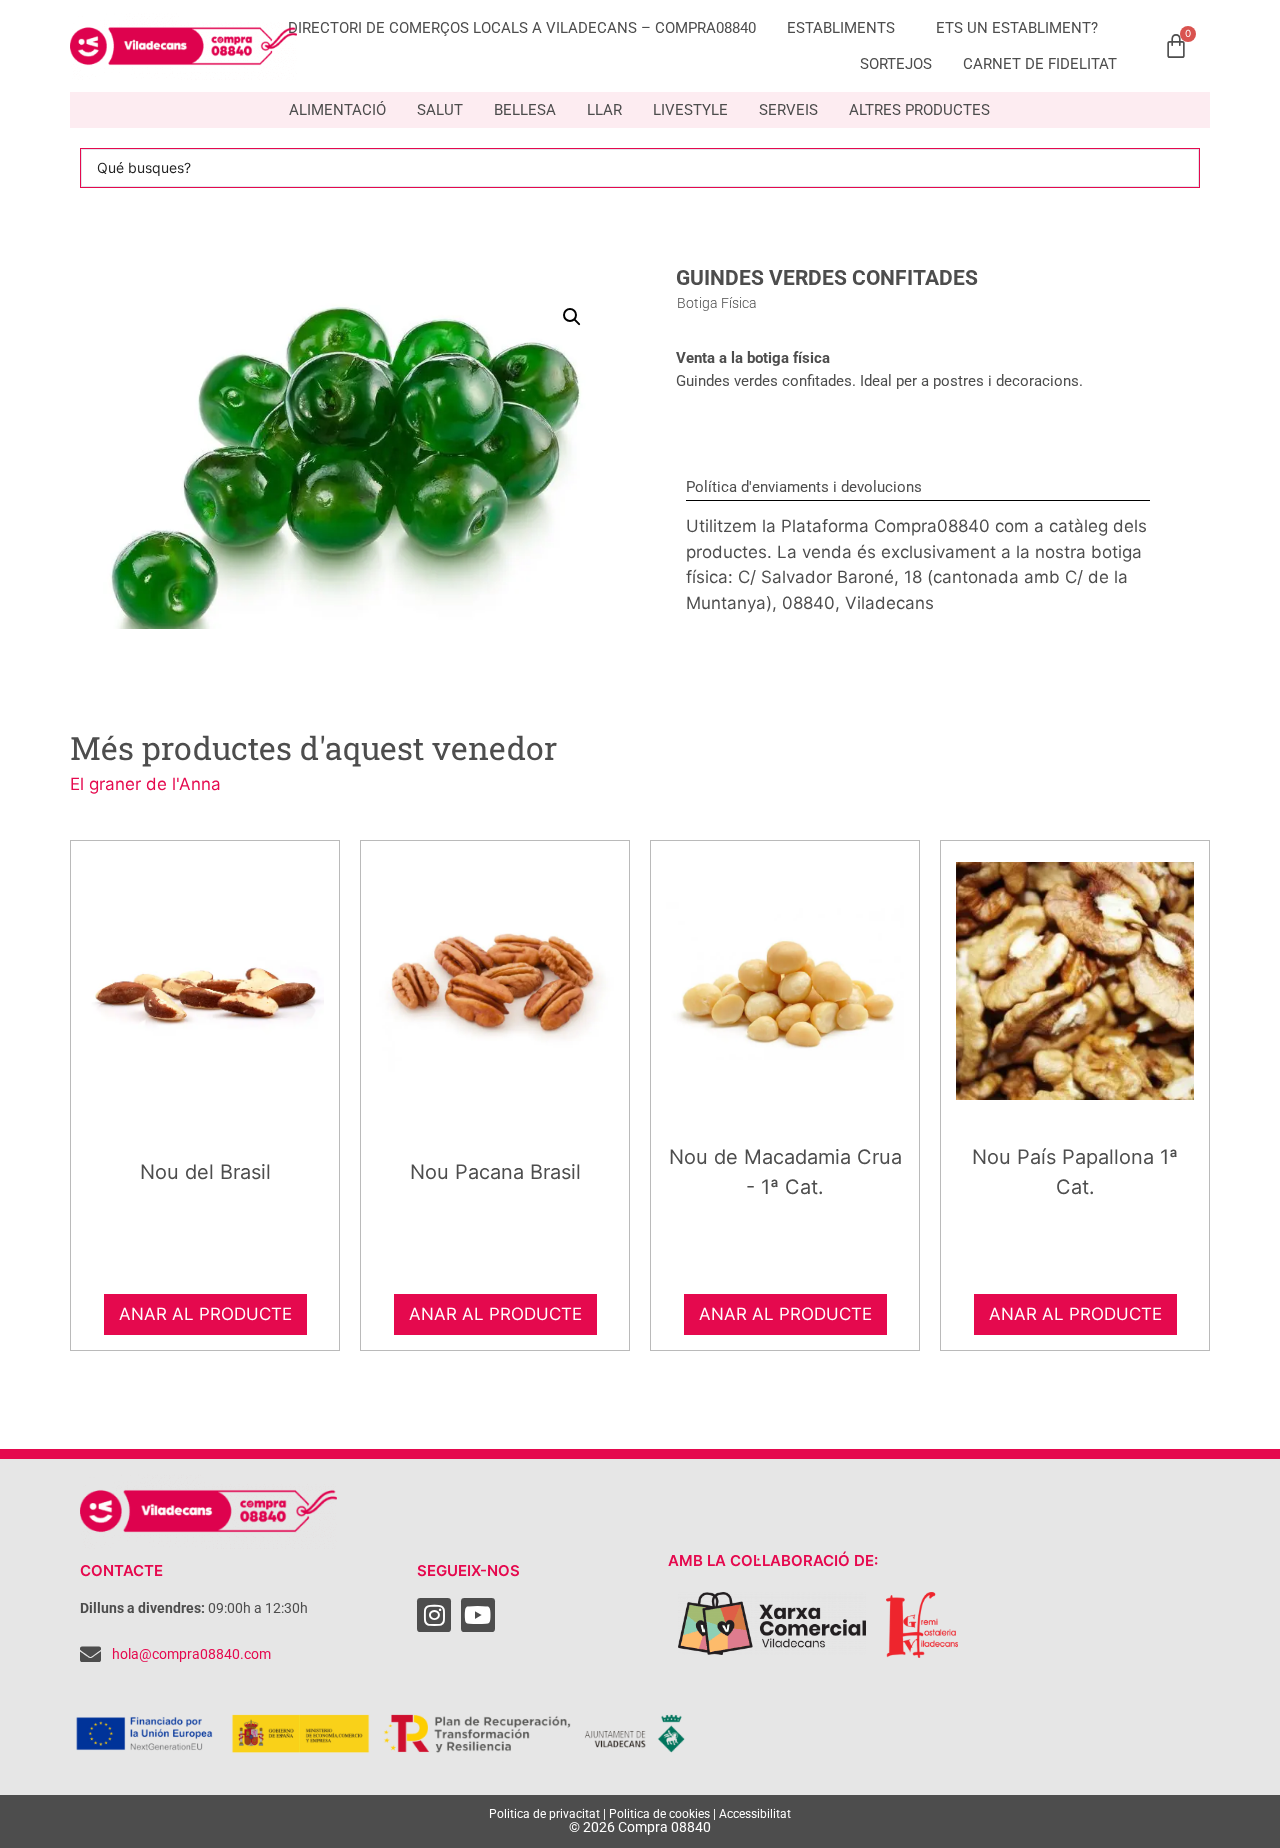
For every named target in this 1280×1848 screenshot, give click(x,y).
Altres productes (919, 110)
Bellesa (525, 110)
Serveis (788, 110)
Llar (604, 110)
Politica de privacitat (544, 1814)
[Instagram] (434, 1615)
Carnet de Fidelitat (1040, 64)
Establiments (841, 28)
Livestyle (690, 110)
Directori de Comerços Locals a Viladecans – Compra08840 (522, 28)
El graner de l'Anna (145, 784)
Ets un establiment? (1017, 28)
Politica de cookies (659, 1814)
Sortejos (896, 64)
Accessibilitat (755, 1814)
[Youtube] (478, 1615)
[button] (572, 317)
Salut (440, 110)
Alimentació (337, 110)
